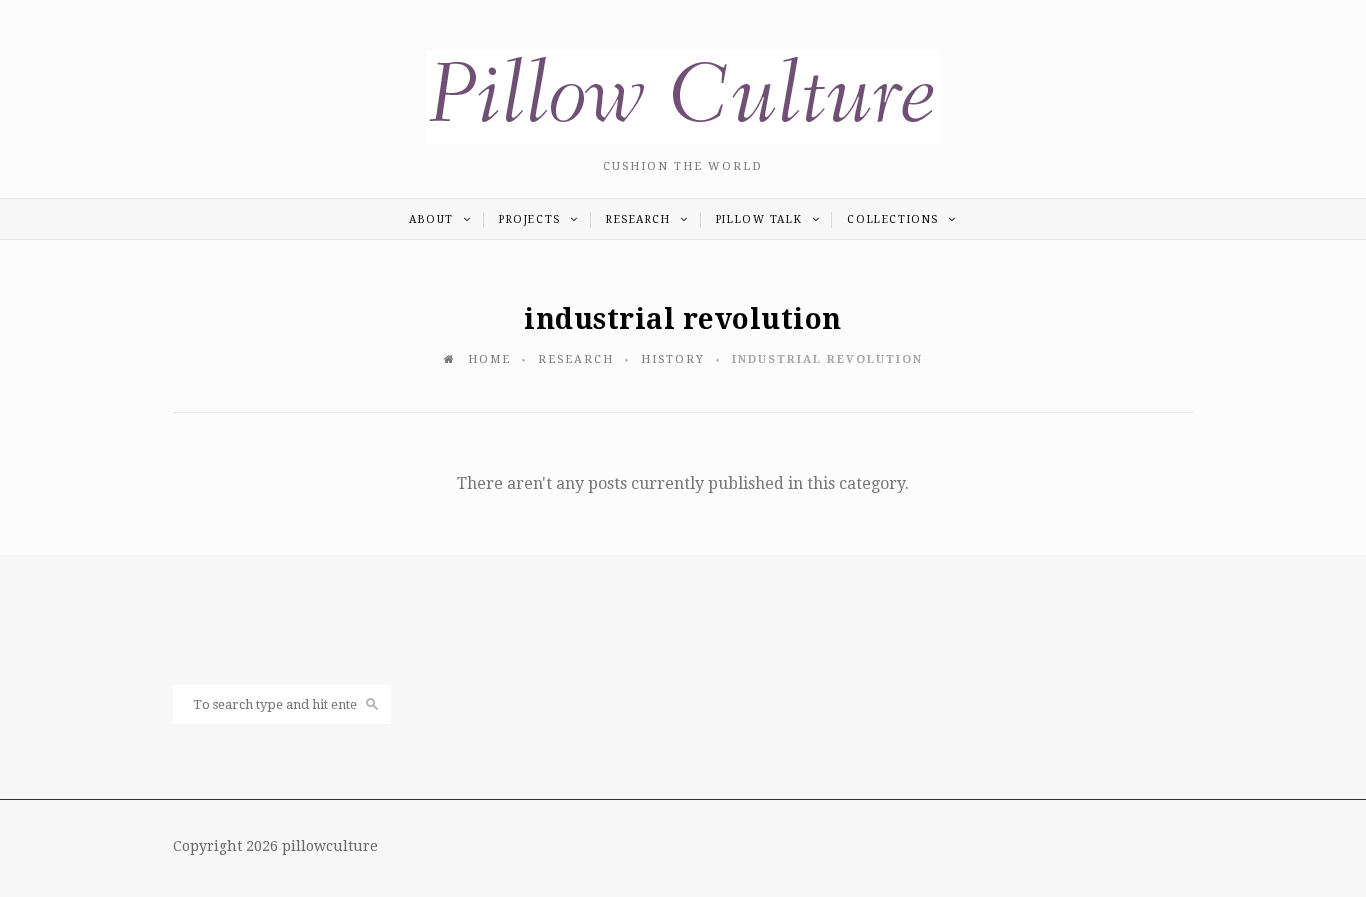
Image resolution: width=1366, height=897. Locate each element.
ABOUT (434, 219)
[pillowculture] (683, 139)
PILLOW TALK (761, 219)
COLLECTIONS (895, 219)
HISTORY (673, 359)
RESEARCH (640, 219)
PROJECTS (532, 219)
